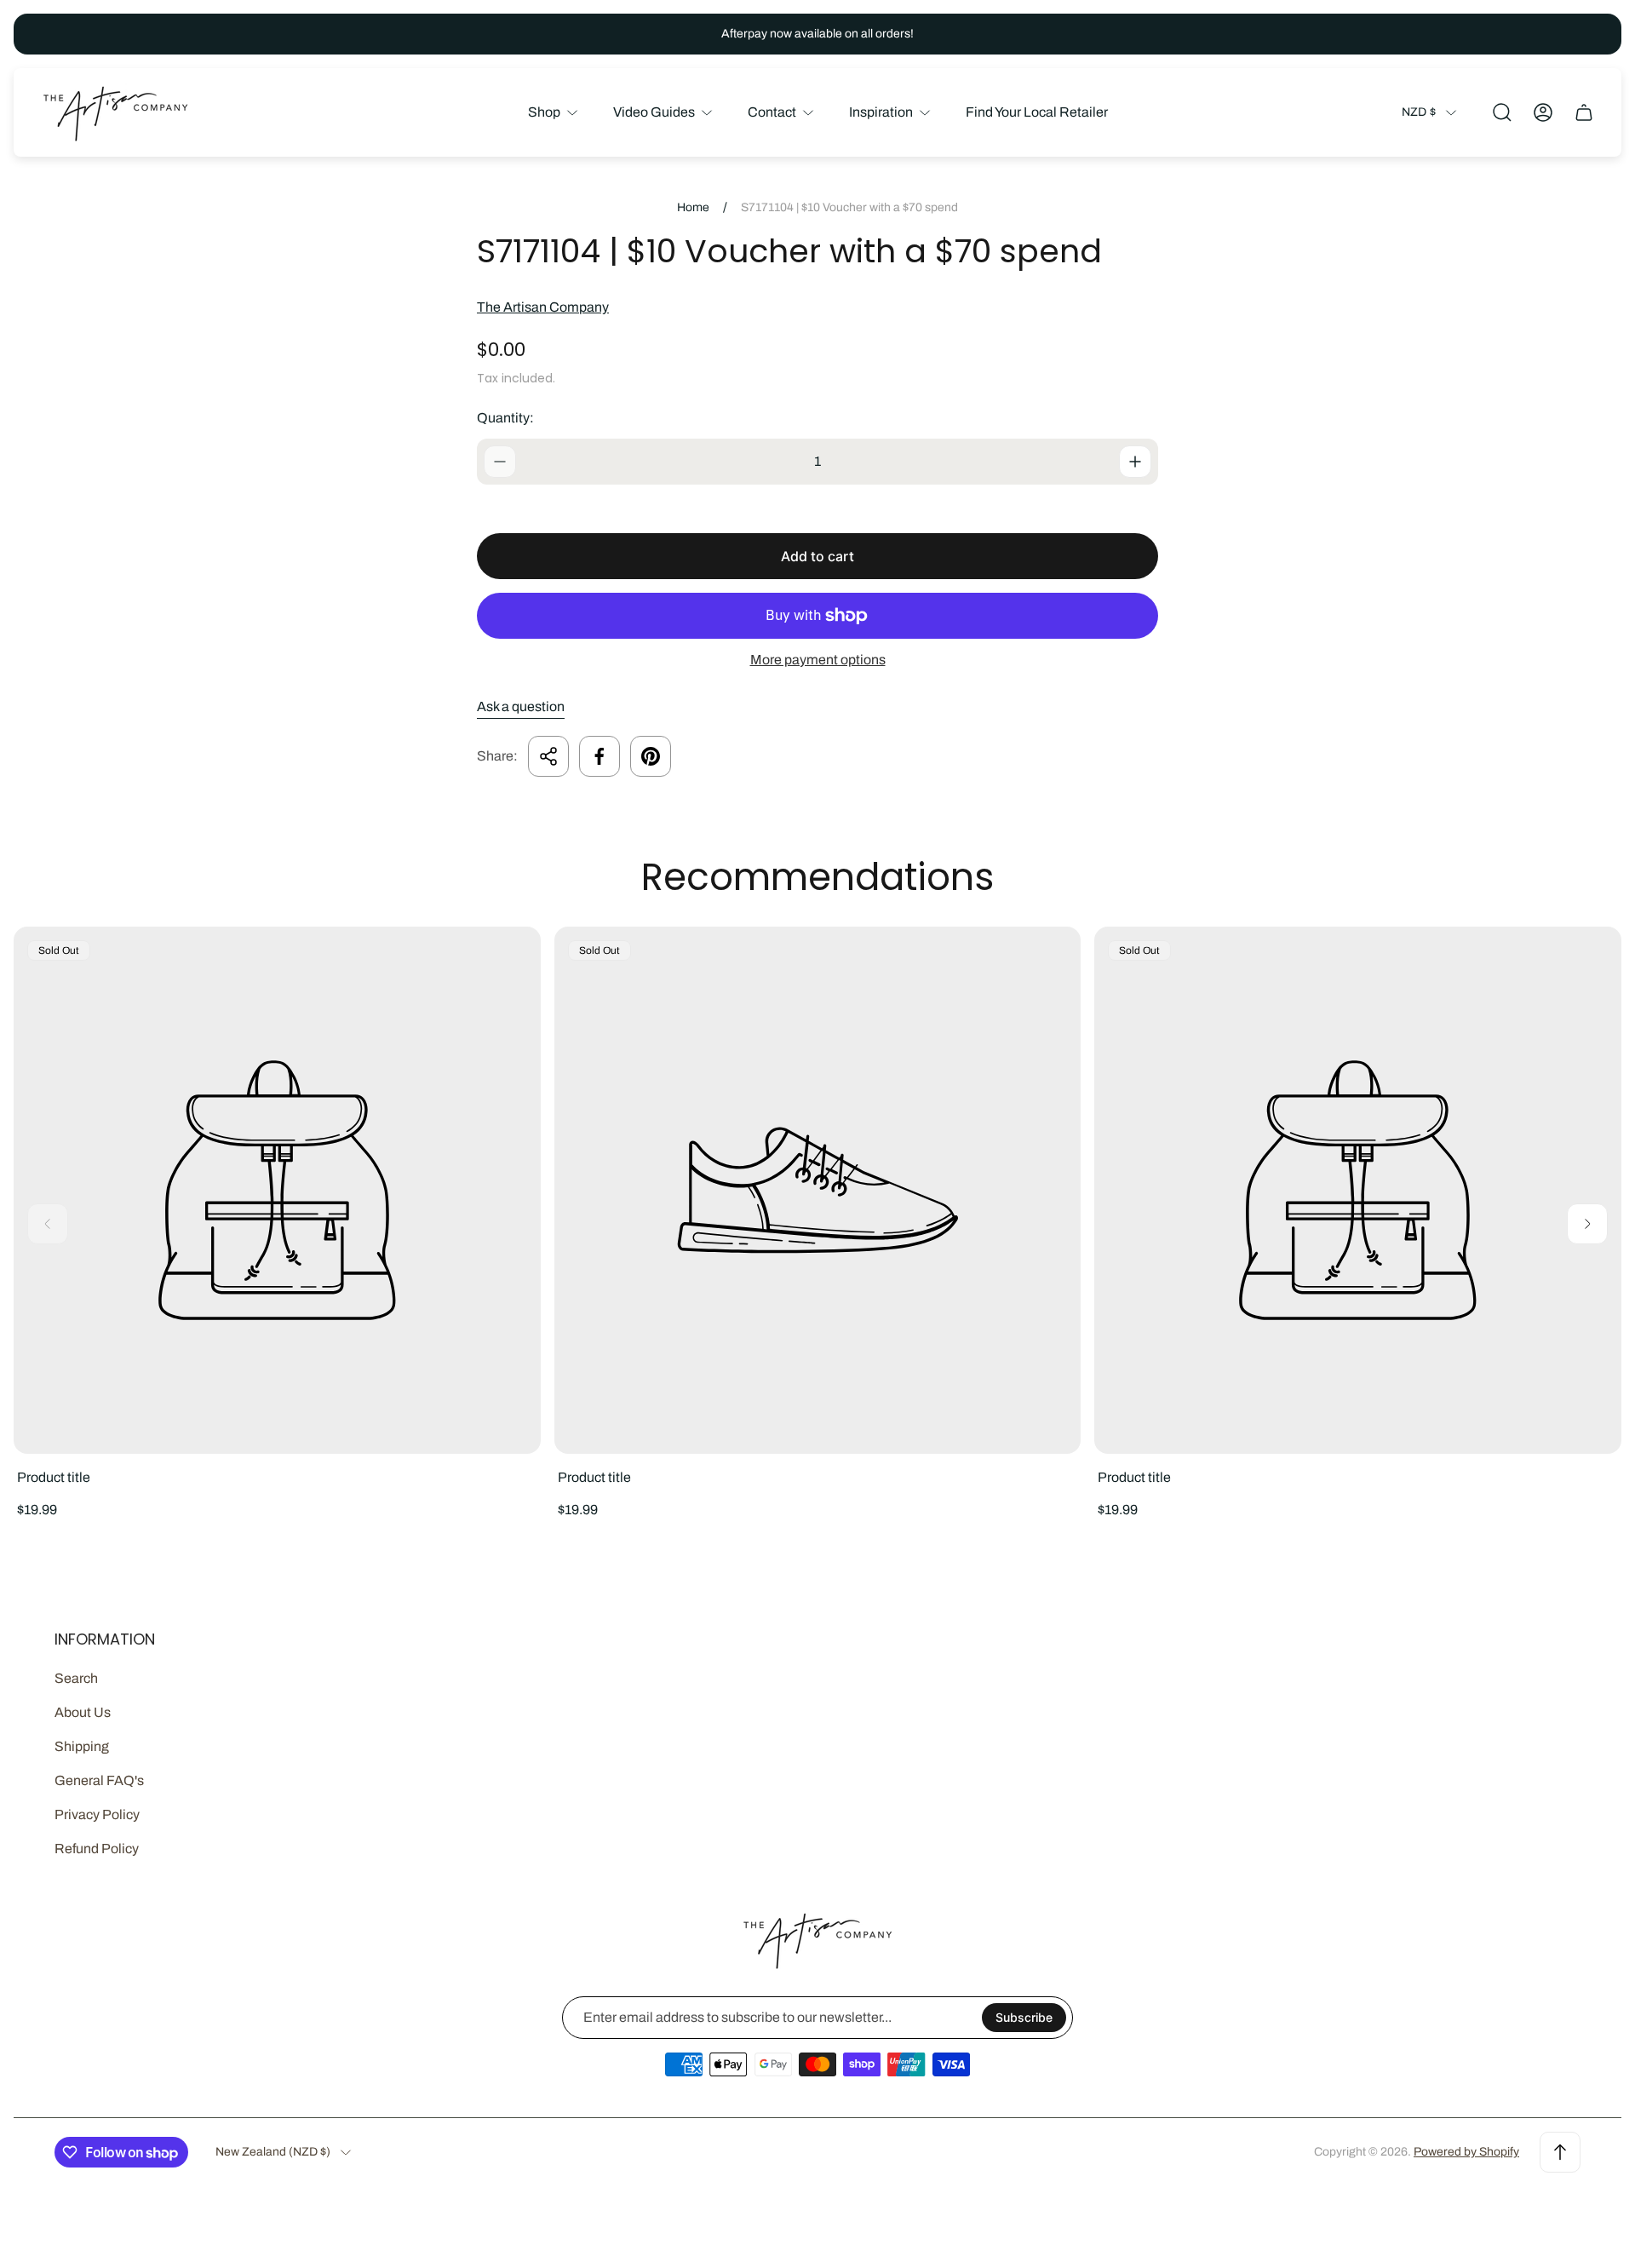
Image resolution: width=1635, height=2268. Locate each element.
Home (693, 207)
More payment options (818, 660)
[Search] (1502, 112)
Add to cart (817, 556)
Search (76, 1678)
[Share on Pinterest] (651, 756)
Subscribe (1024, 2017)
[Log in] (1543, 112)
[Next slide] (1587, 1224)
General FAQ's (99, 1780)
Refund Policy (97, 1849)
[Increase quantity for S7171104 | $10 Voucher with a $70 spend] (1135, 462)
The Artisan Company (543, 307)
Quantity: (505, 418)
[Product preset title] (277, 1190)
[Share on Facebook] (599, 756)
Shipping (82, 1746)
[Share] (548, 756)
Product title (54, 1477)
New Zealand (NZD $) (273, 2152)
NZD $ (1419, 112)
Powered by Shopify (1466, 2152)
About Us (83, 1712)
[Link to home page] (817, 1940)
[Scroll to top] (1560, 2152)
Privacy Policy (97, 1814)
